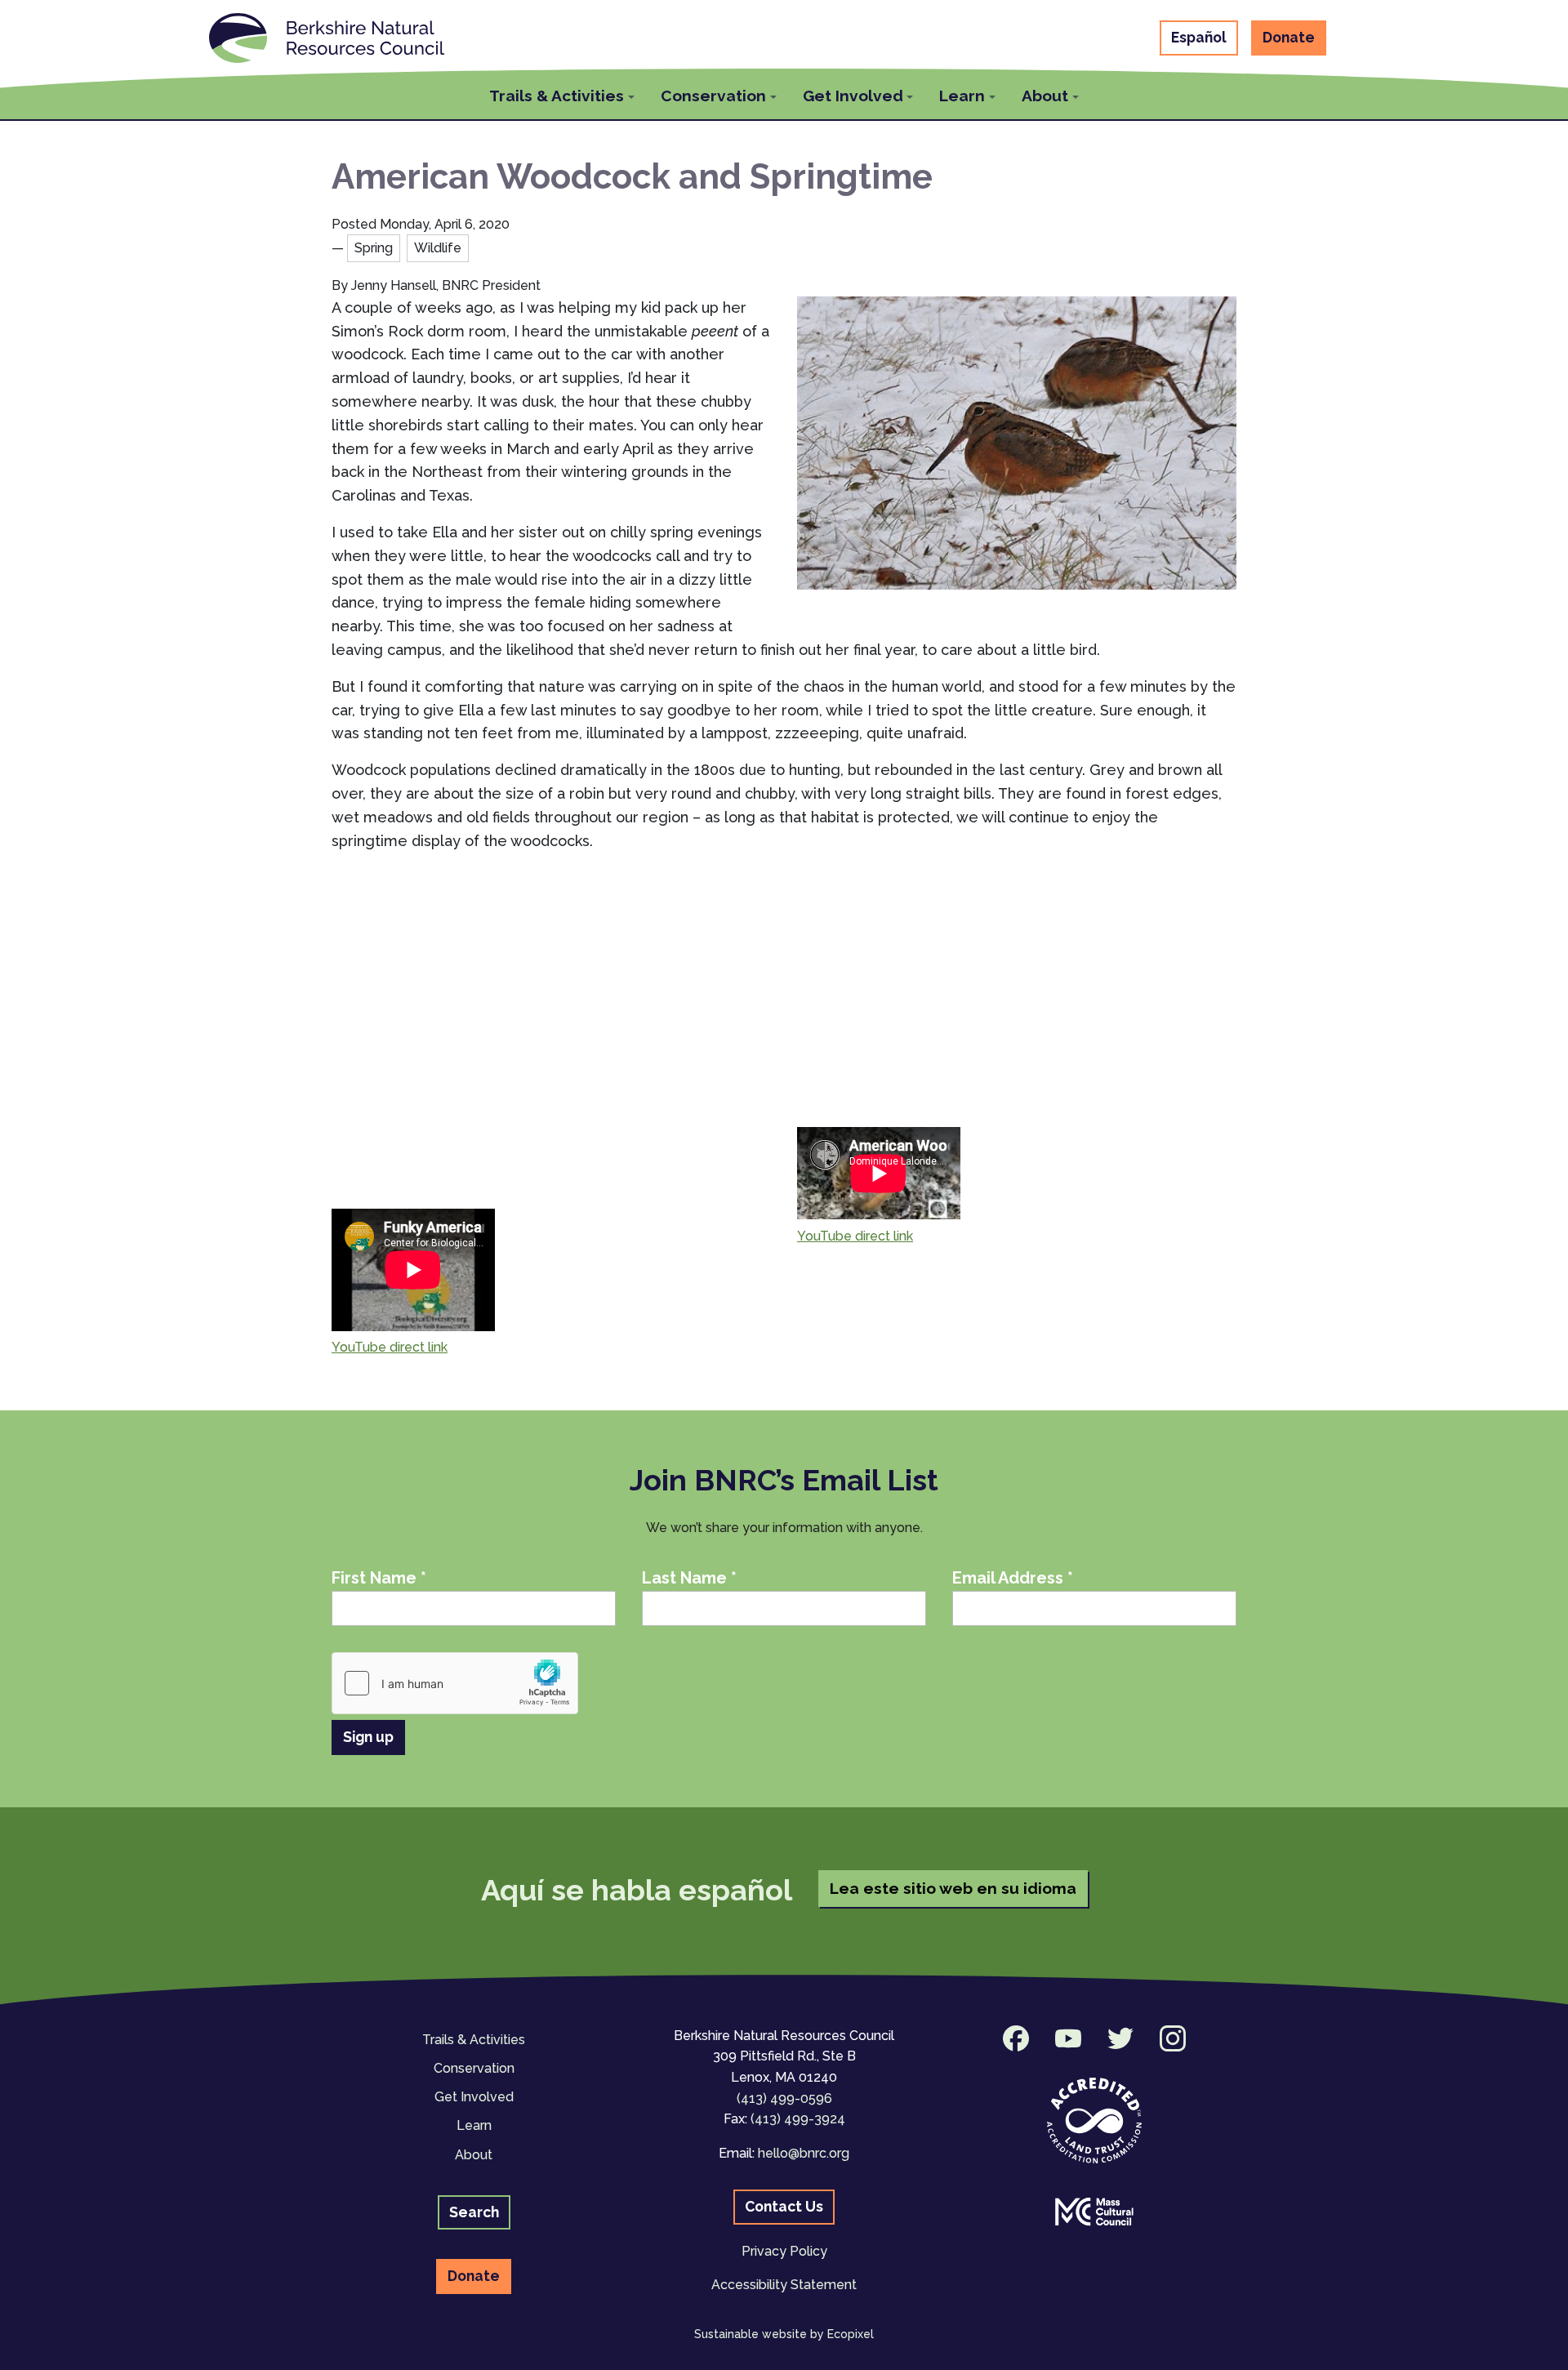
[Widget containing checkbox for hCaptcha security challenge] (455, 1683)
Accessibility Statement (784, 2285)
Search (474, 2212)
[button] (562, 94)
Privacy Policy (784, 2251)
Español (1199, 37)
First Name (379, 1578)
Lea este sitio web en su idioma (953, 1888)
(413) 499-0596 (784, 2098)
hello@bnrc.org (804, 2153)
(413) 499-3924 (798, 2119)
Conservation (474, 2068)
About (474, 2155)
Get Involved (474, 2097)
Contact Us (784, 2206)
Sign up (368, 1737)
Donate (1289, 37)
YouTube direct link (390, 1347)
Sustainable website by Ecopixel (784, 2334)
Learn (474, 2125)
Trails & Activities (474, 2040)
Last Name (689, 1578)
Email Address (1013, 1578)
